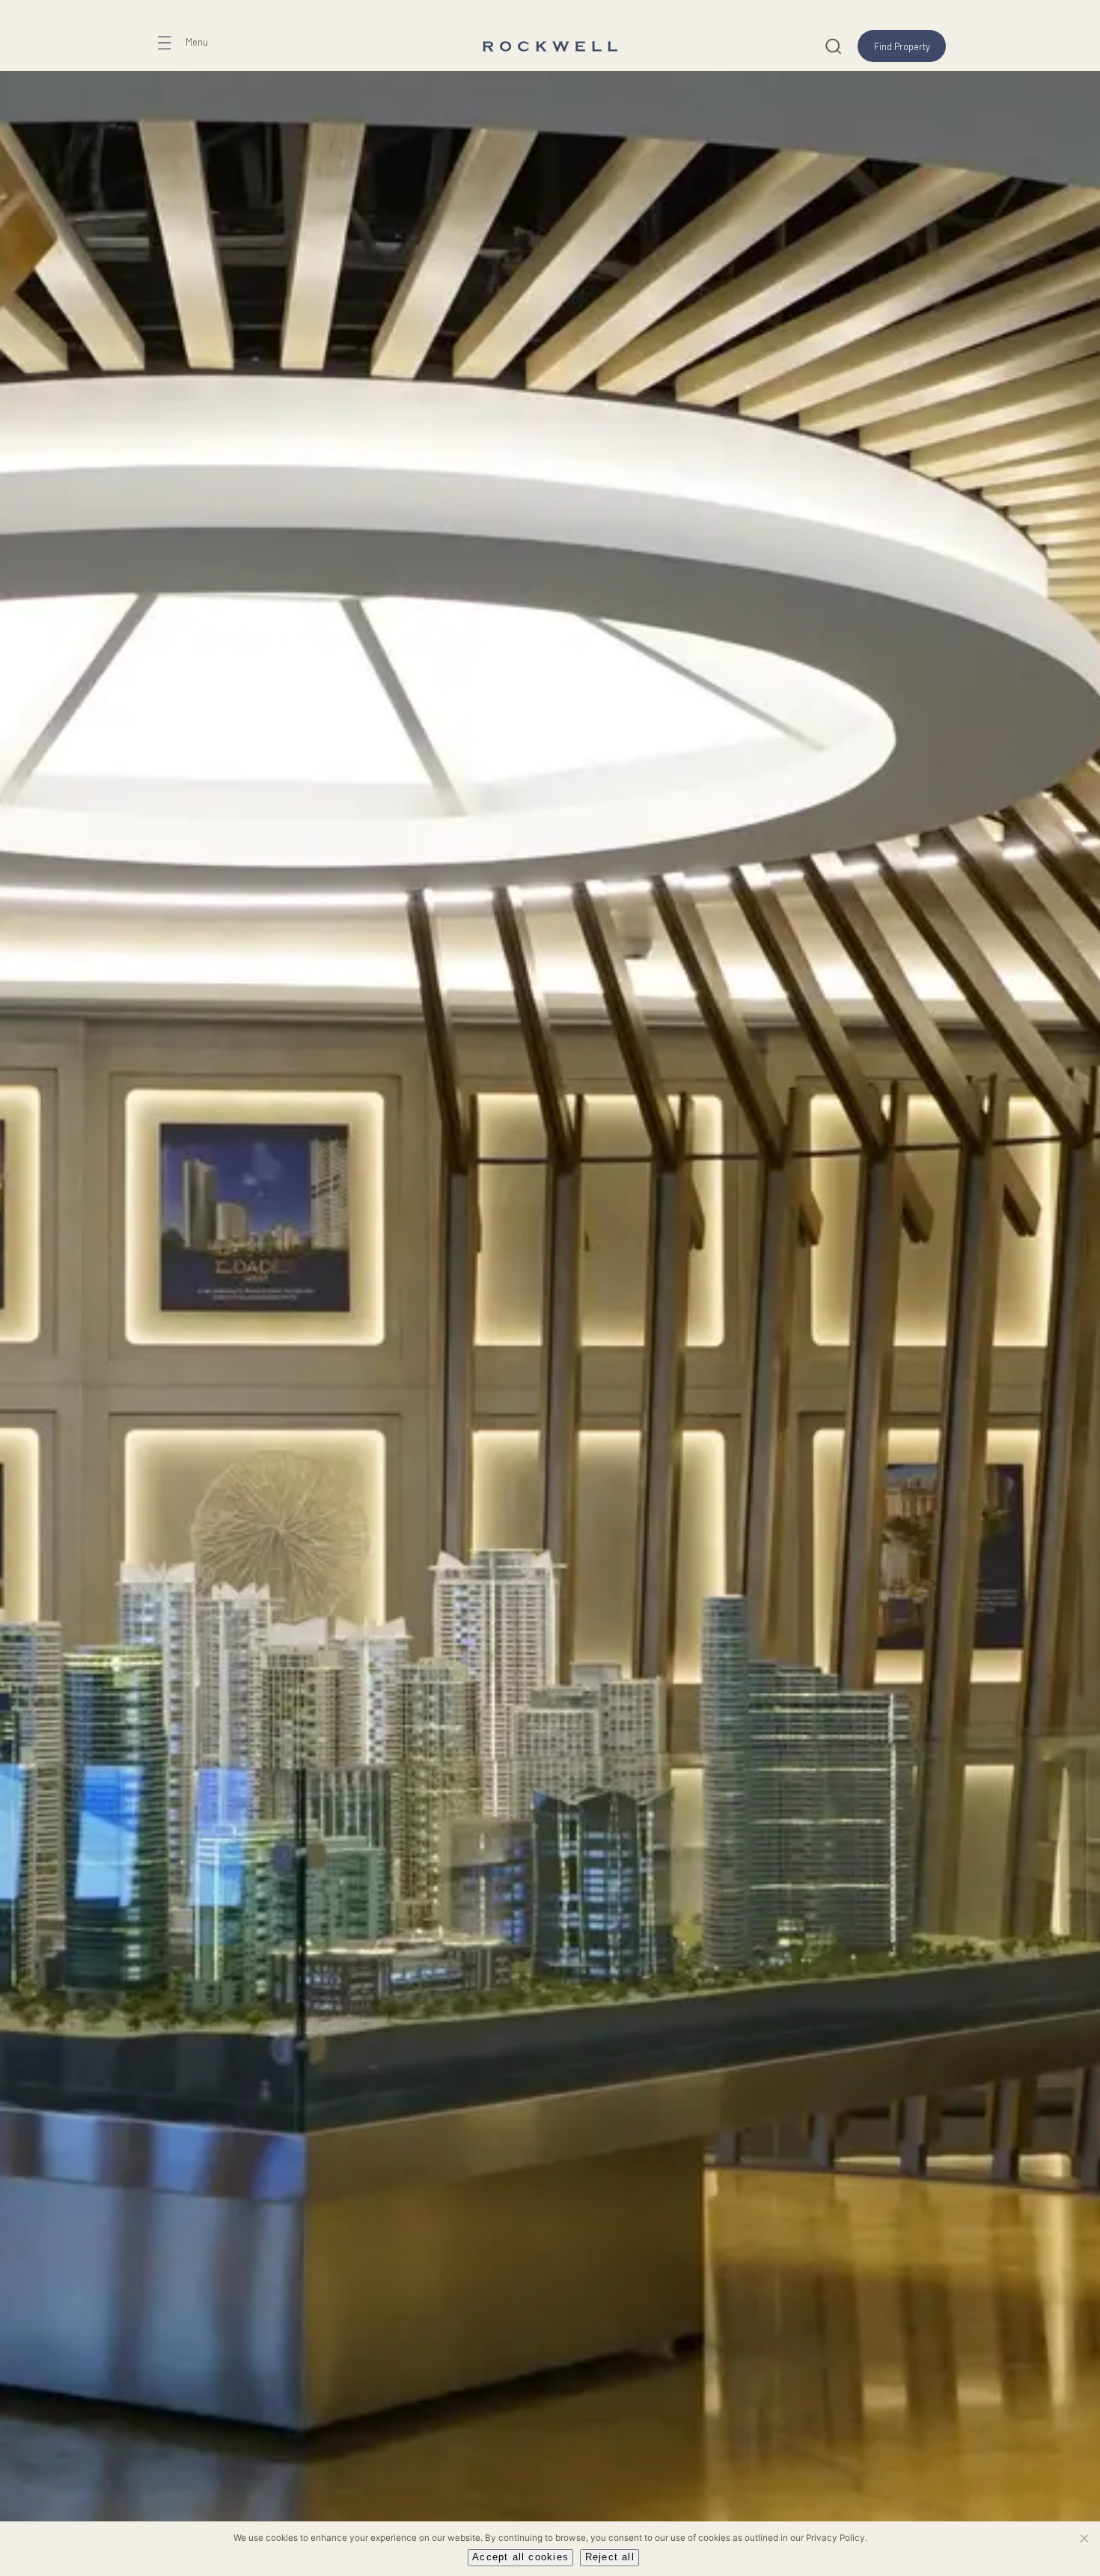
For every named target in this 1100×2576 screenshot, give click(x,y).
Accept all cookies (520, 2557)
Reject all (610, 2557)
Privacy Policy (835, 2538)
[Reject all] (1084, 2538)
